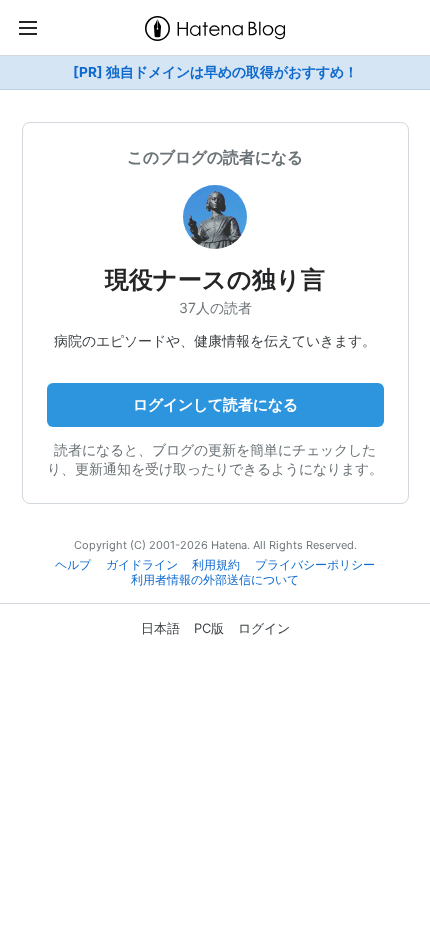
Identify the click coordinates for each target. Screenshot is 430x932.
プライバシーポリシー (315, 565)
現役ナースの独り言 (227, 279)
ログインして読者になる (215, 404)
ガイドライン (142, 565)
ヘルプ (73, 565)
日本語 (160, 628)
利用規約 (216, 565)
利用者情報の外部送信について (215, 580)
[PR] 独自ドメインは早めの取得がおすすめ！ (215, 72)
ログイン (264, 628)
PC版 (209, 628)
